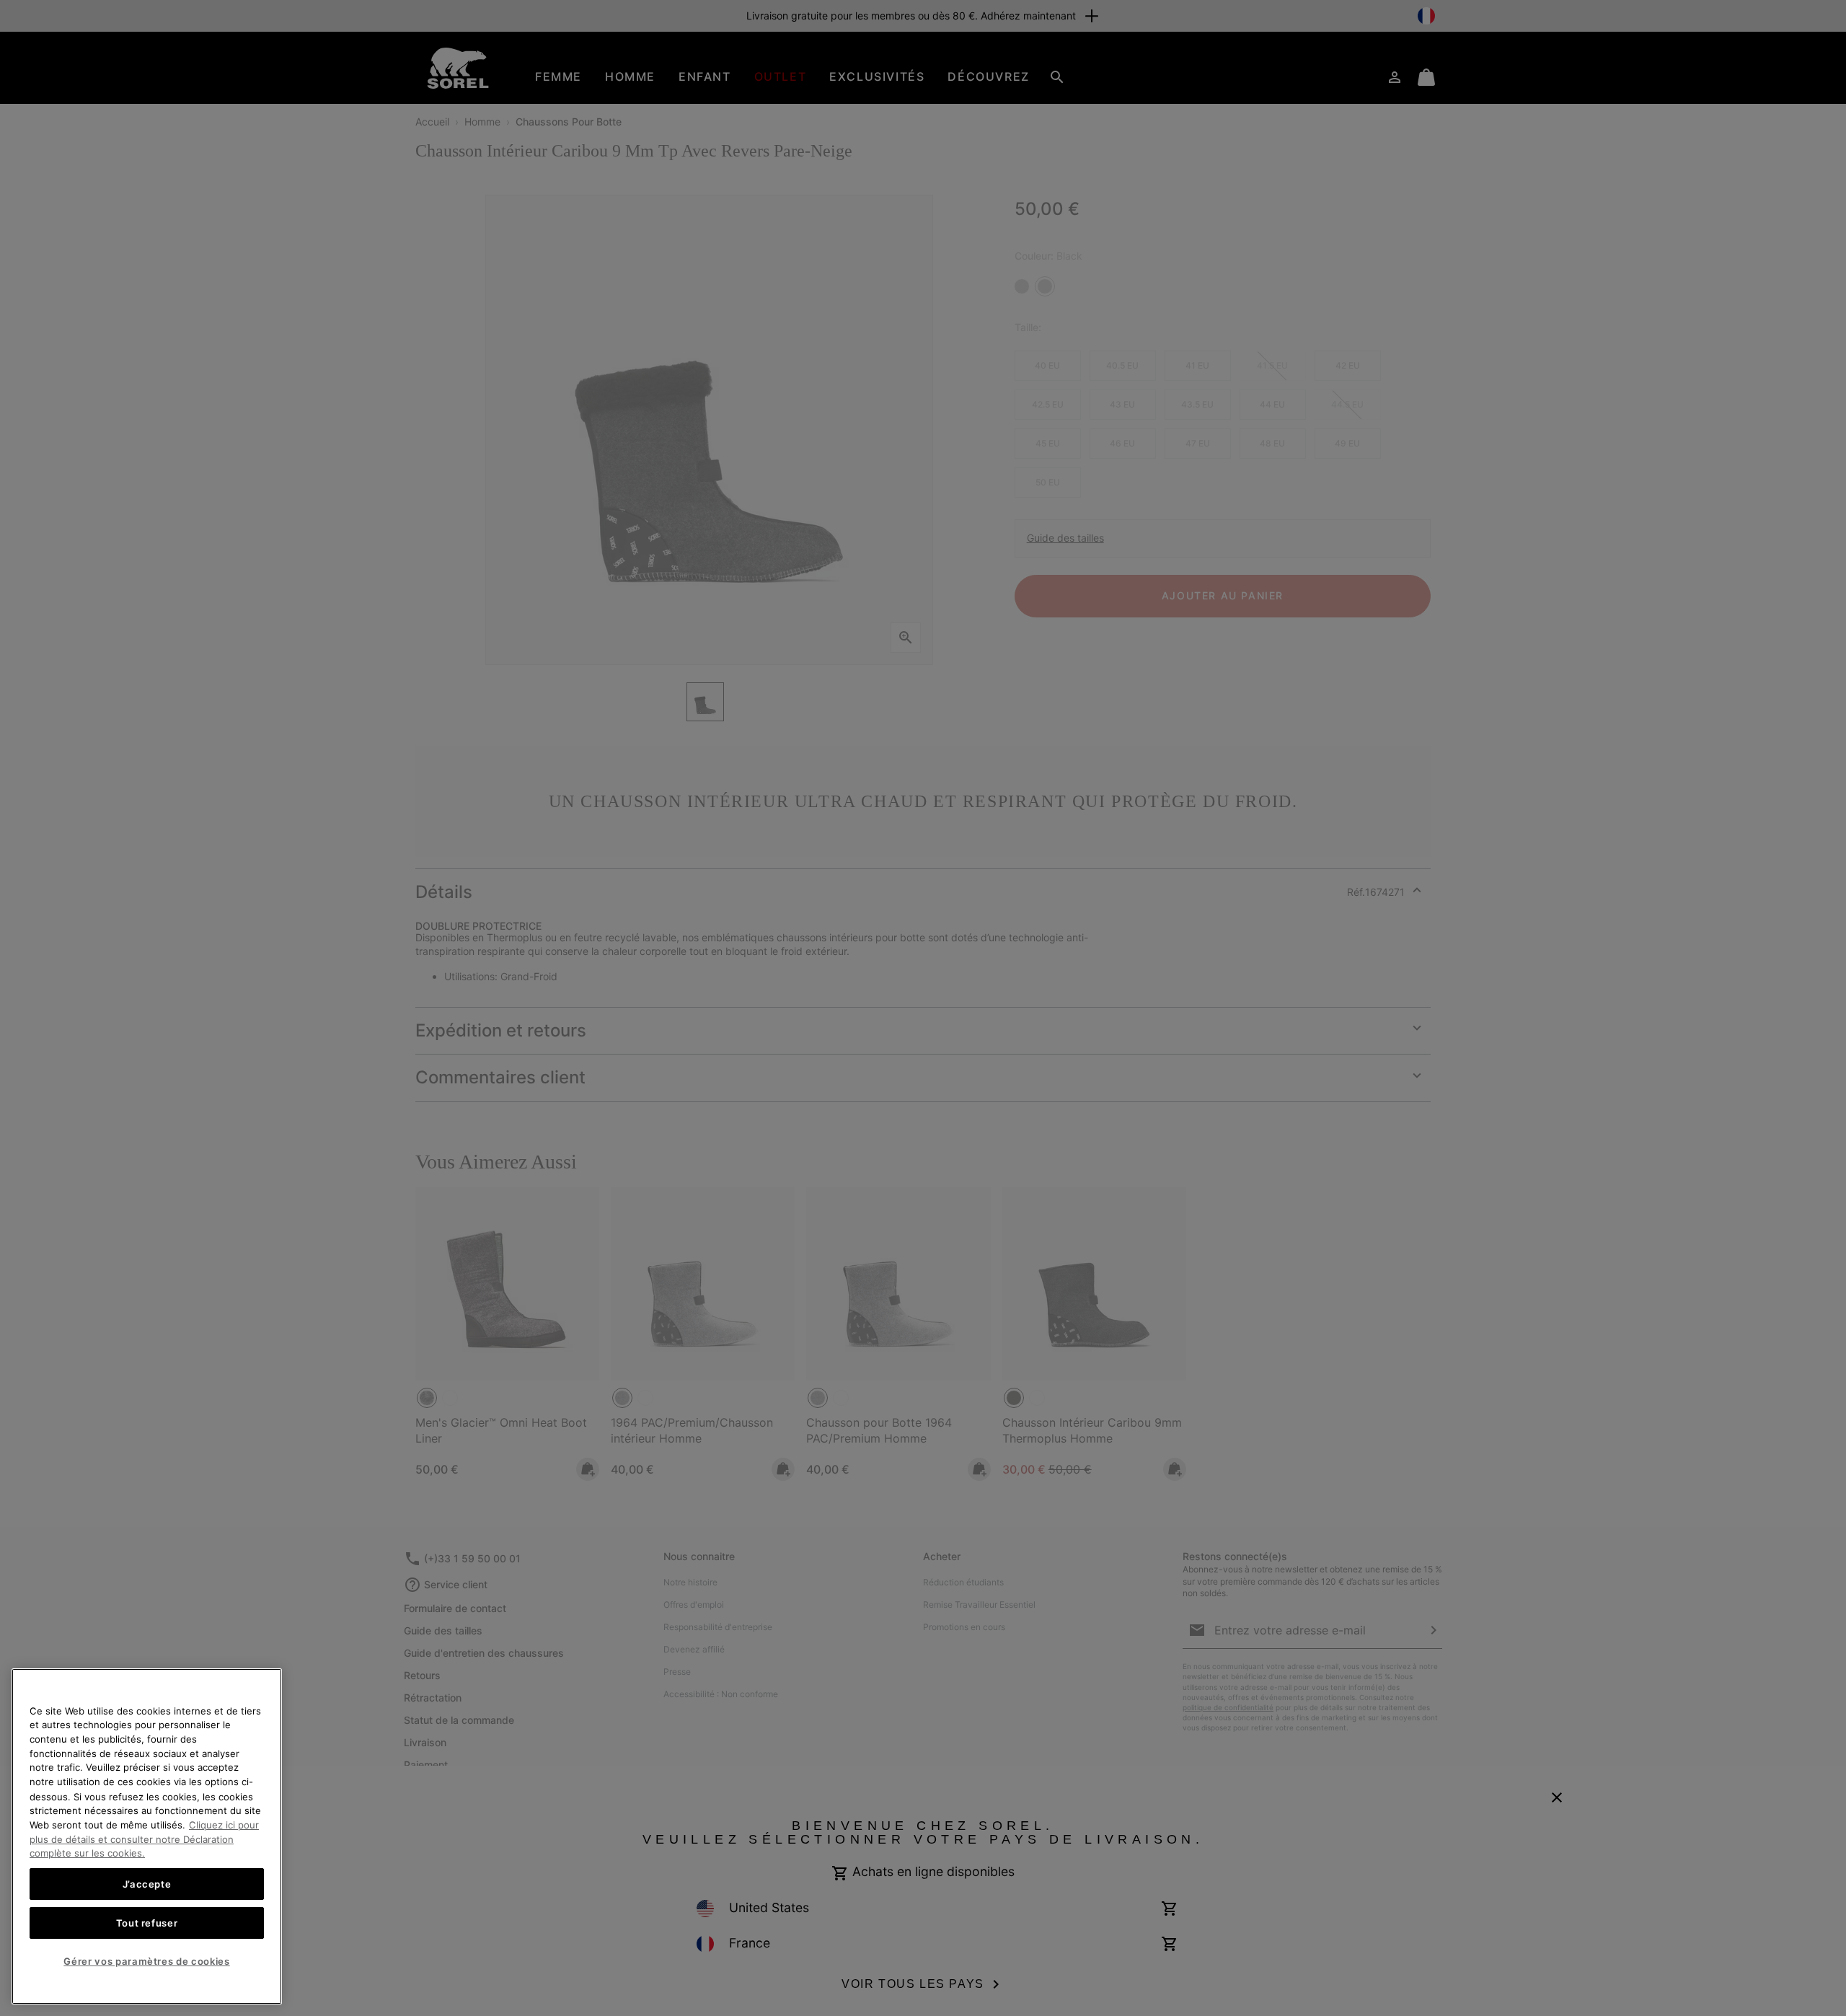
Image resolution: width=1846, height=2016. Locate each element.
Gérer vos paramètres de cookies (146, 1960)
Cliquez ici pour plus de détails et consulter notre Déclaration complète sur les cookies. (144, 1838)
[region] (147, 1836)
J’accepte (147, 1883)
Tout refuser (147, 1922)
